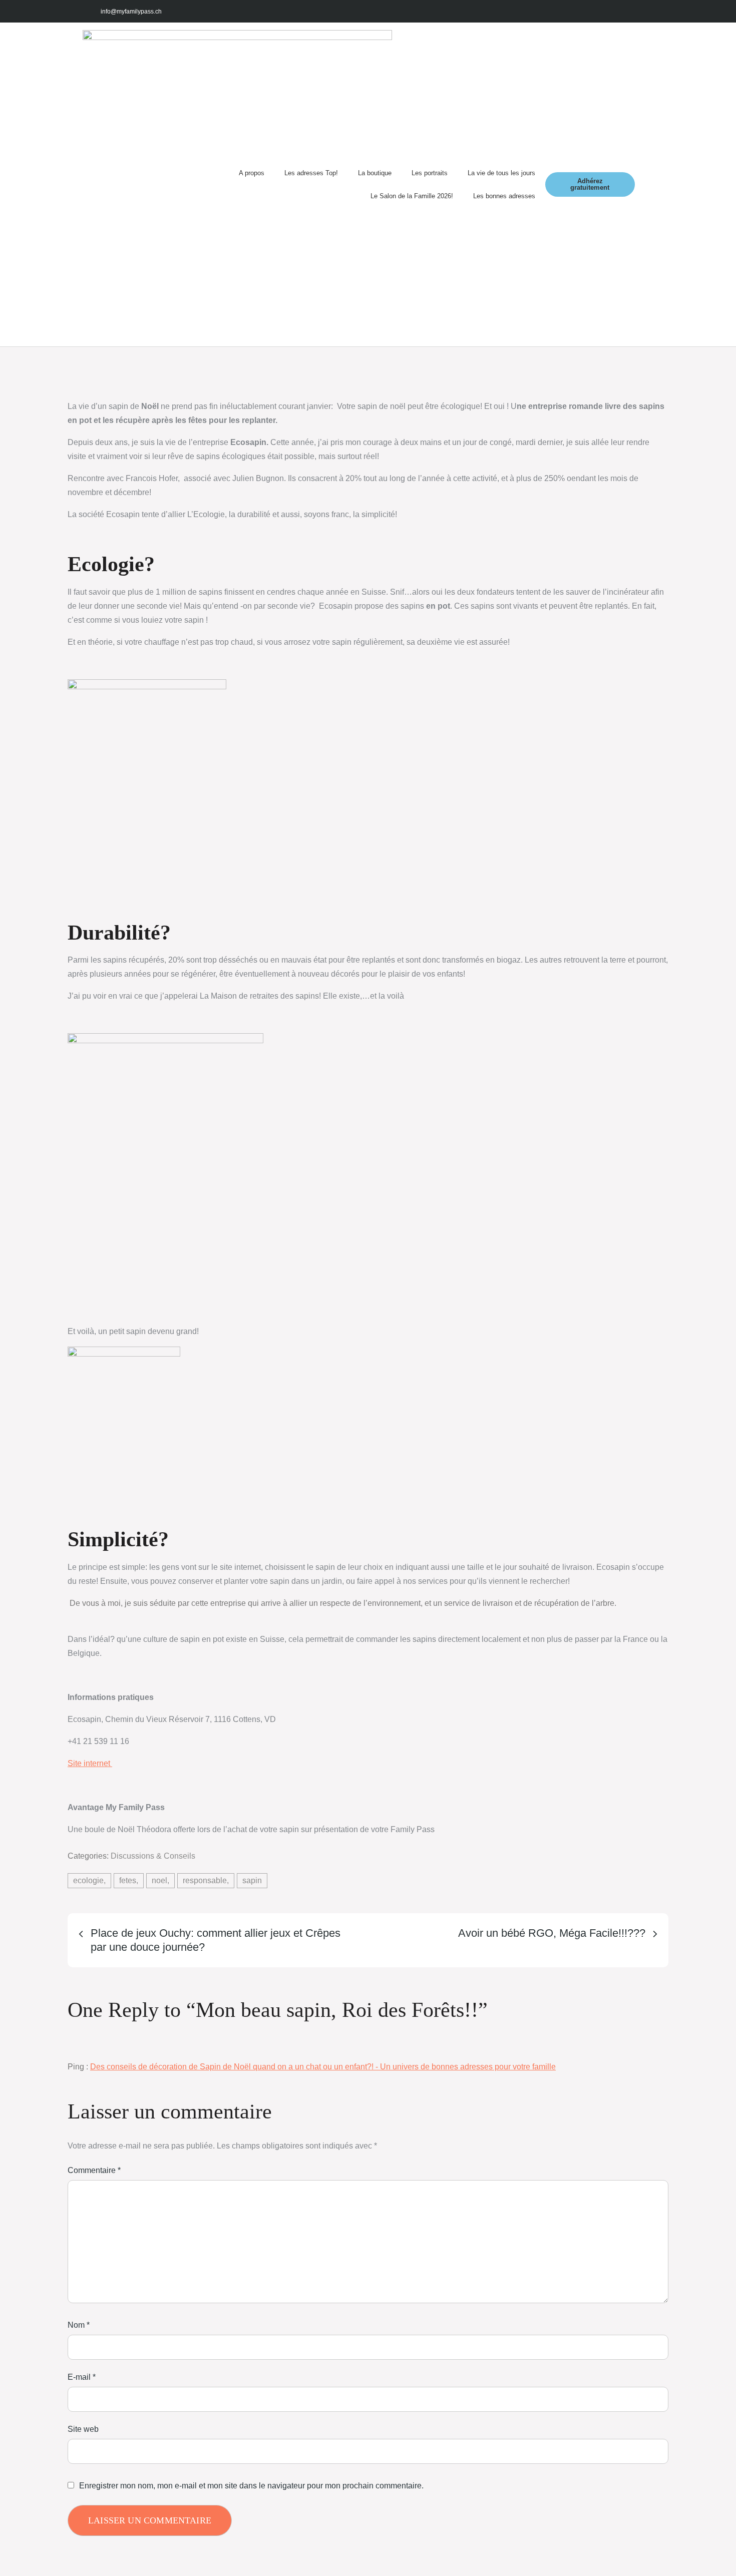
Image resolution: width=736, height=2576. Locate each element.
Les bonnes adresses (504, 196)
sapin (252, 1880)
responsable (205, 1880)
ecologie (88, 1880)
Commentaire (94, 2170)
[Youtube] (620, 11)
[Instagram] (598, 11)
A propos (252, 173)
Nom (79, 2325)
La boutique (375, 173)
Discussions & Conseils (153, 1856)
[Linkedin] (642, 11)
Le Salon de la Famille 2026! (412, 196)
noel (159, 1880)
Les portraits (430, 173)
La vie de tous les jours (501, 173)
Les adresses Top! (311, 173)
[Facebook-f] (575, 11)
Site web (83, 2429)
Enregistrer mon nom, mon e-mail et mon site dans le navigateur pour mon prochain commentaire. (251, 2486)
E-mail (82, 2377)
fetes (128, 1880)
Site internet (90, 1763)
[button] (644, 184)
